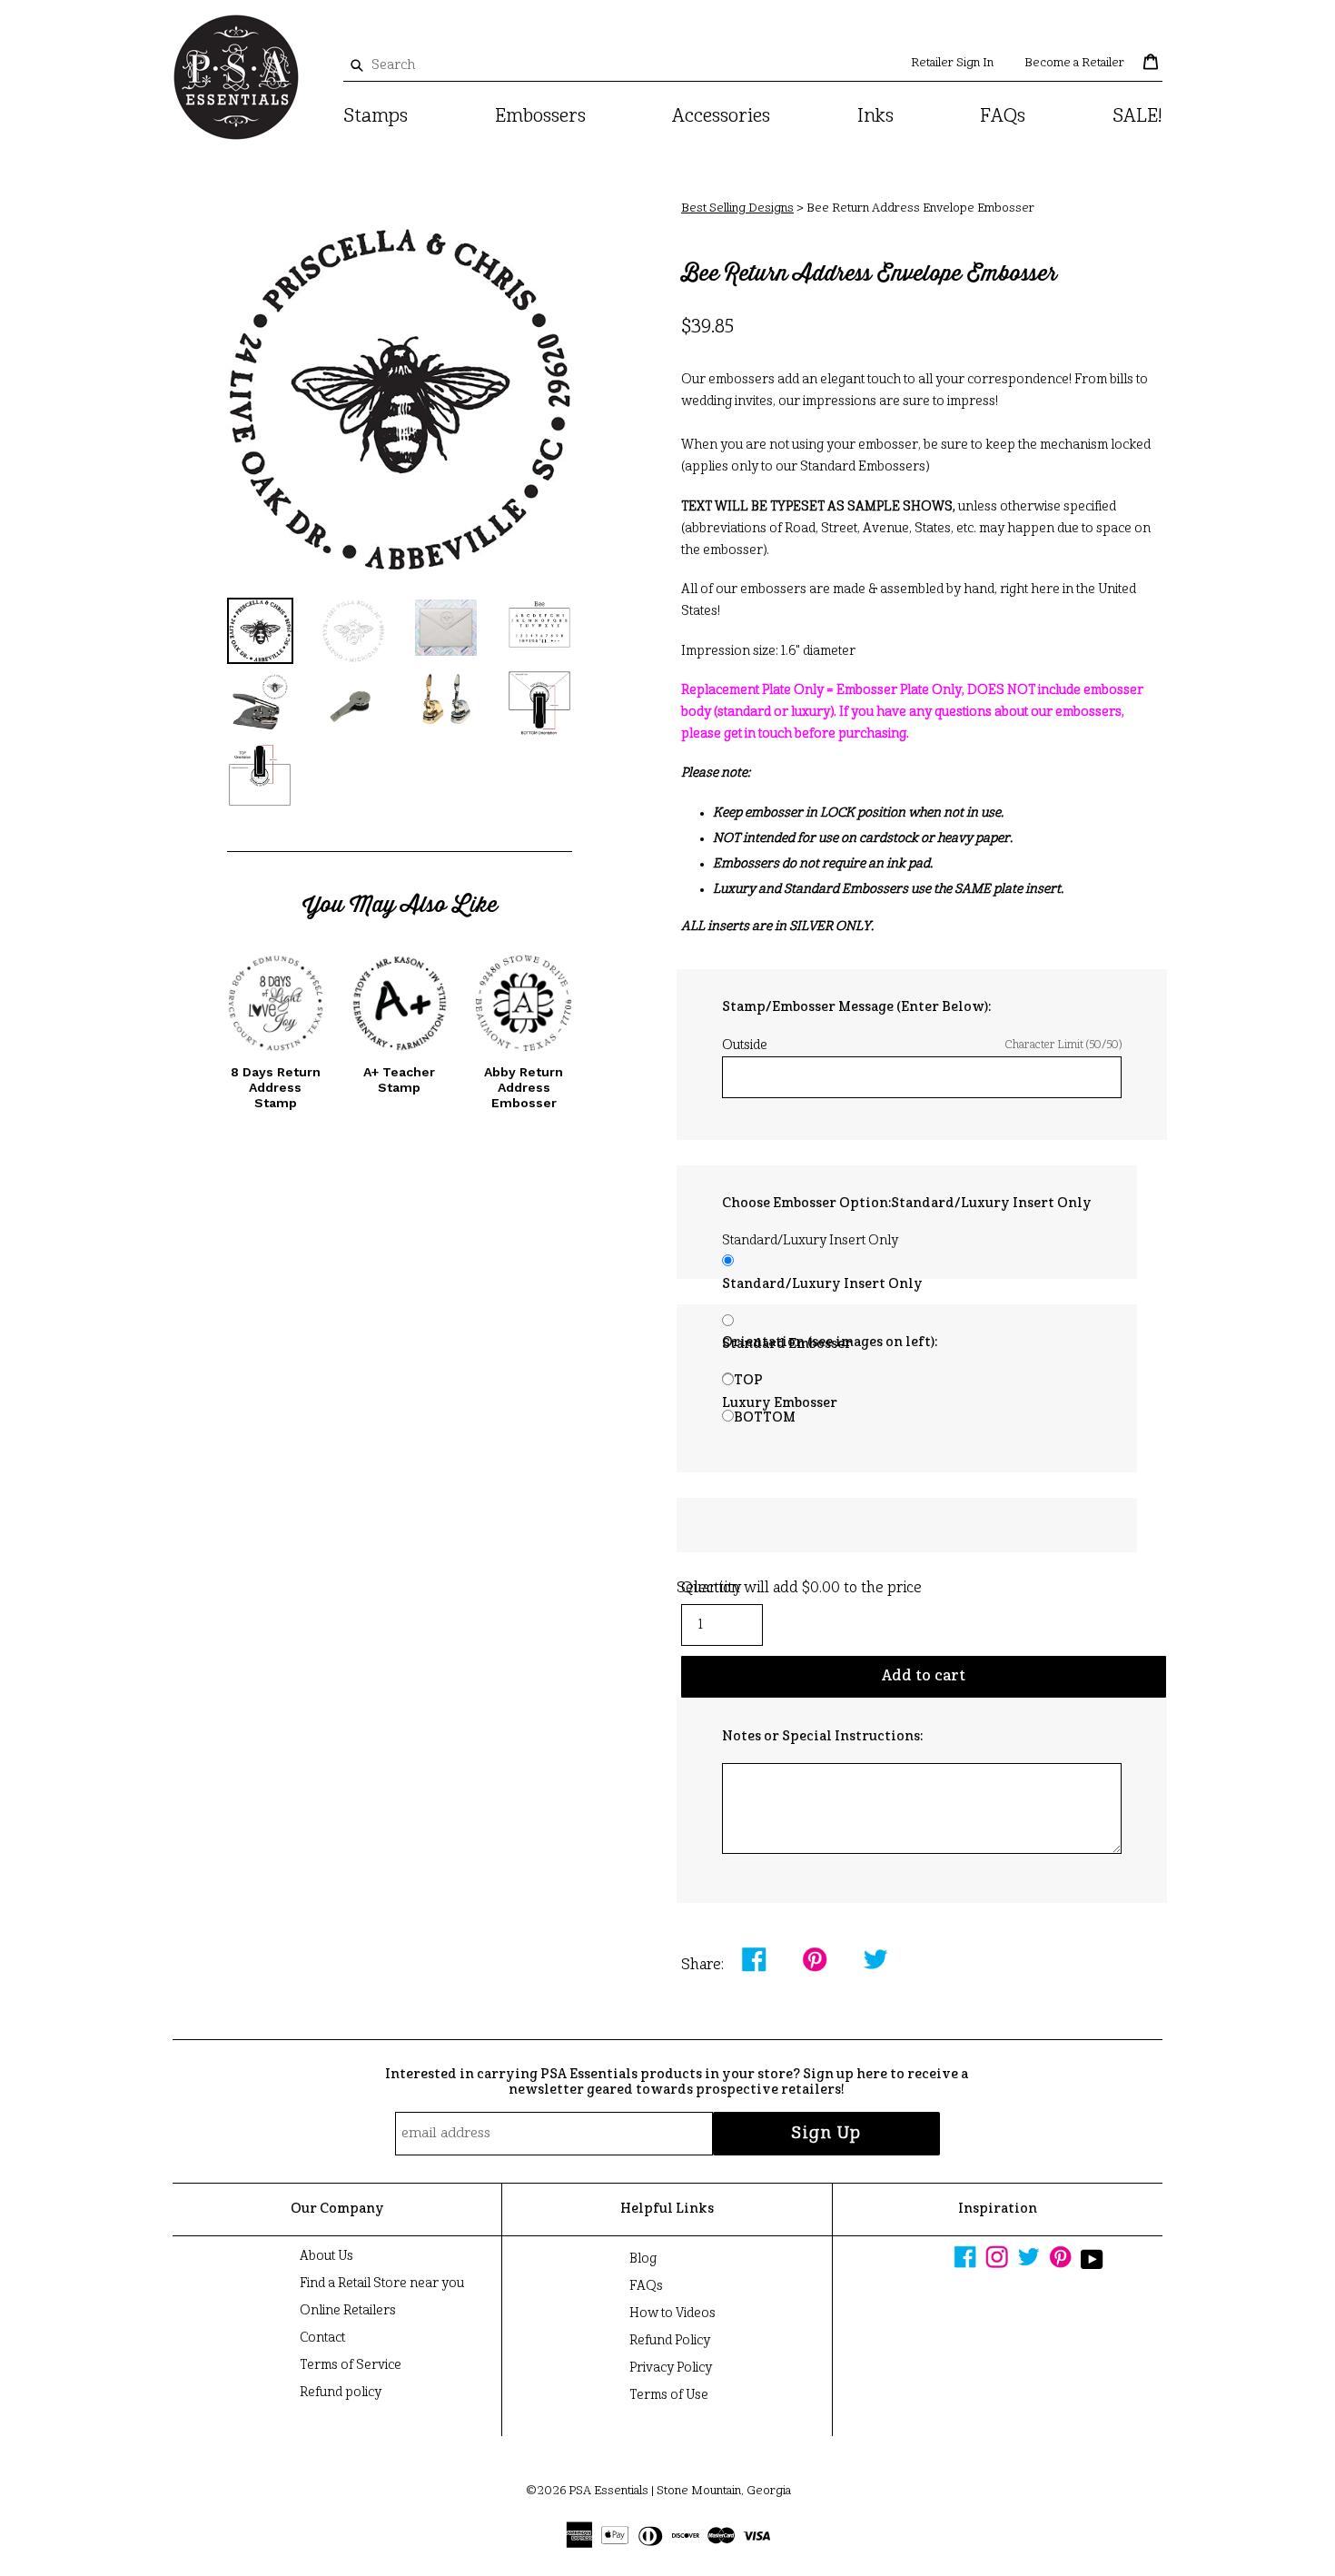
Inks (875, 117)
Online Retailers (348, 2311)
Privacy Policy (671, 2368)
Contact (322, 2338)
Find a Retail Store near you (382, 2284)
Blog (643, 2259)
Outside (922, 1045)
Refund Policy (670, 2341)
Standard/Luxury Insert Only (822, 1284)
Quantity (712, 1589)
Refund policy (341, 2393)
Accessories (721, 117)
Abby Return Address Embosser (524, 1087)
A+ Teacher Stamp (399, 1080)
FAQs (1003, 117)
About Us (326, 2256)
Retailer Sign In (952, 63)
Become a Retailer (1074, 63)
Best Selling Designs (737, 208)
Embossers (540, 117)
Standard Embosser (787, 1344)
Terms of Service (351, 2365)
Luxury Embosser (780, 1403)
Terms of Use (669, 2395)
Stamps (376, 117)
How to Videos (672, 2313)
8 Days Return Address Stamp (276, 1087)
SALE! (1137, 117)
